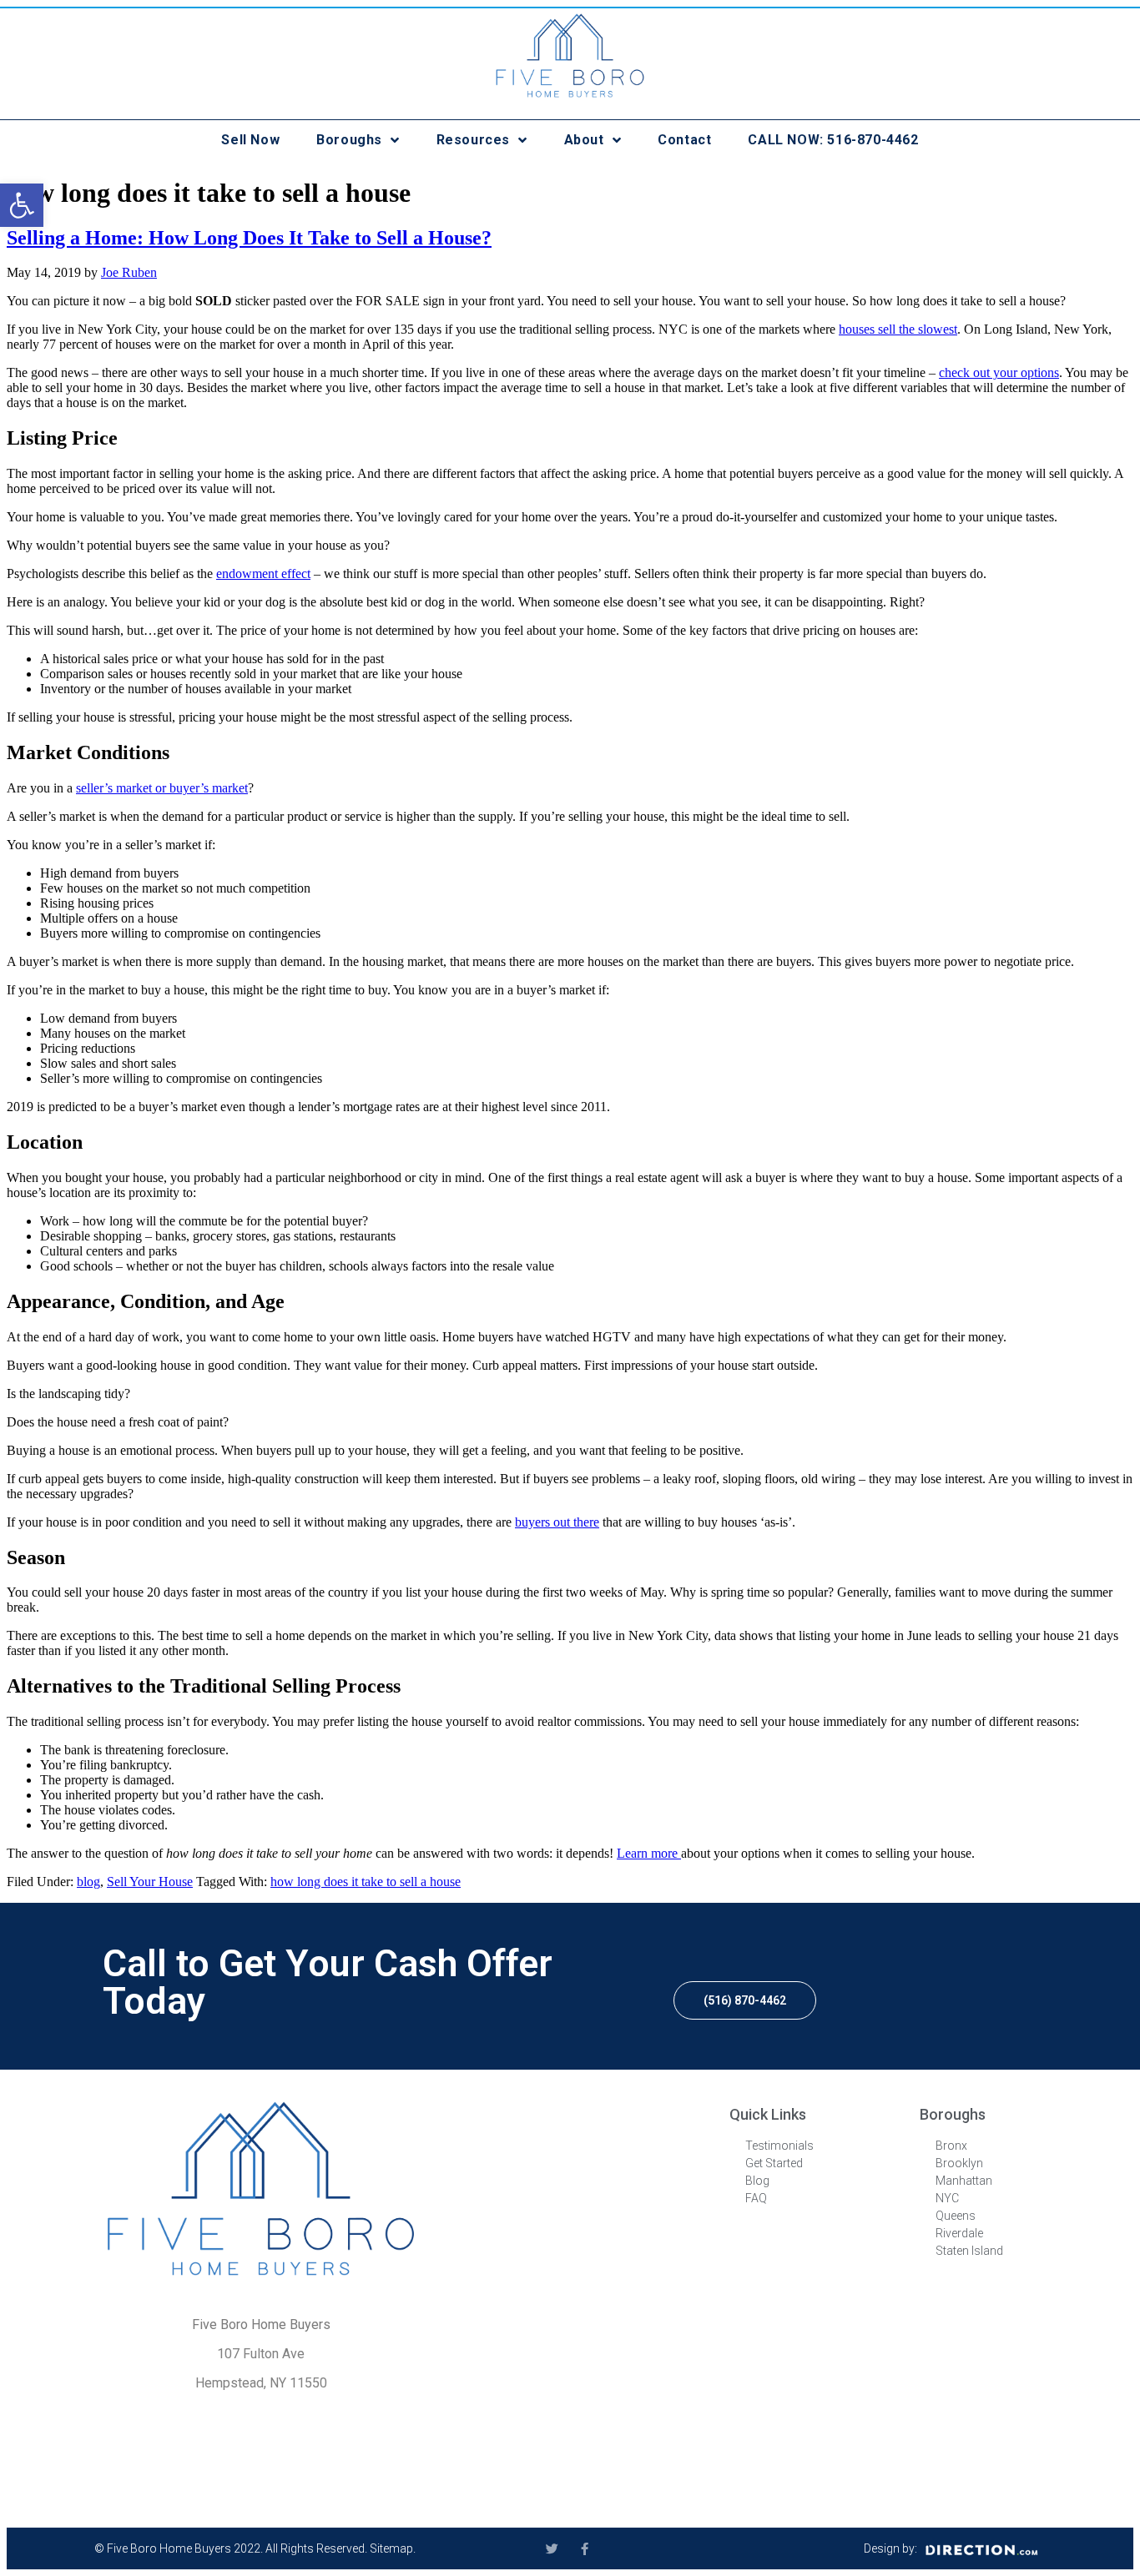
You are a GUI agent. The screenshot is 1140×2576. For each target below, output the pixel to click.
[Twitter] (552, 2549)
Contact (684, 140)
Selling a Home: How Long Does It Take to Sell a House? (249, 238)
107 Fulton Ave (261, 2354)
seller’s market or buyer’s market (162, 788)
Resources (473, 140)
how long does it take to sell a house (366, 1882)
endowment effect (263, 574)
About (584, 140)
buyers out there (557, 1522)
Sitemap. (393, 2548)
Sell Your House (150, 1882)
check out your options (999, 372)
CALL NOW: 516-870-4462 (833, 140)
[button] (745, 2000)
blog (88, 1882)
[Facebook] (585, 2549)
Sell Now (250, 140)
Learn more (649, 1853)
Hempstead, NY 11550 (261, 2383)
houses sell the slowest (898, 329)
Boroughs (349, 140)
